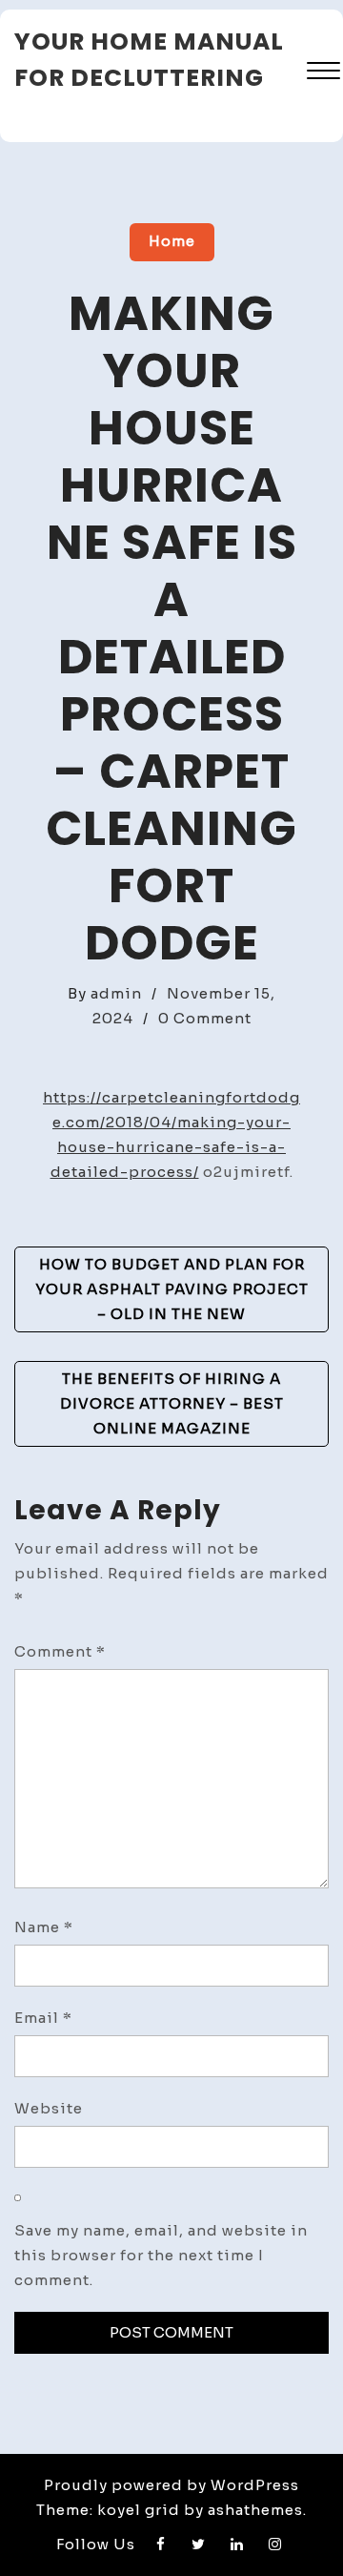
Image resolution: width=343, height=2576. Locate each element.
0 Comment (205, 1018)
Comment (60, 1651)
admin (116, 993)
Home (172, 241)
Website (49, 2108)
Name (44, 1927)
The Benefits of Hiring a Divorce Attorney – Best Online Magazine (172, 1403)
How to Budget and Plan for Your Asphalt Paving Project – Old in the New (172, 1289)
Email (43, 2018)
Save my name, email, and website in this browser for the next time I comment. (161, 2255)
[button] (323, 73)
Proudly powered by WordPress (171, 2485)
